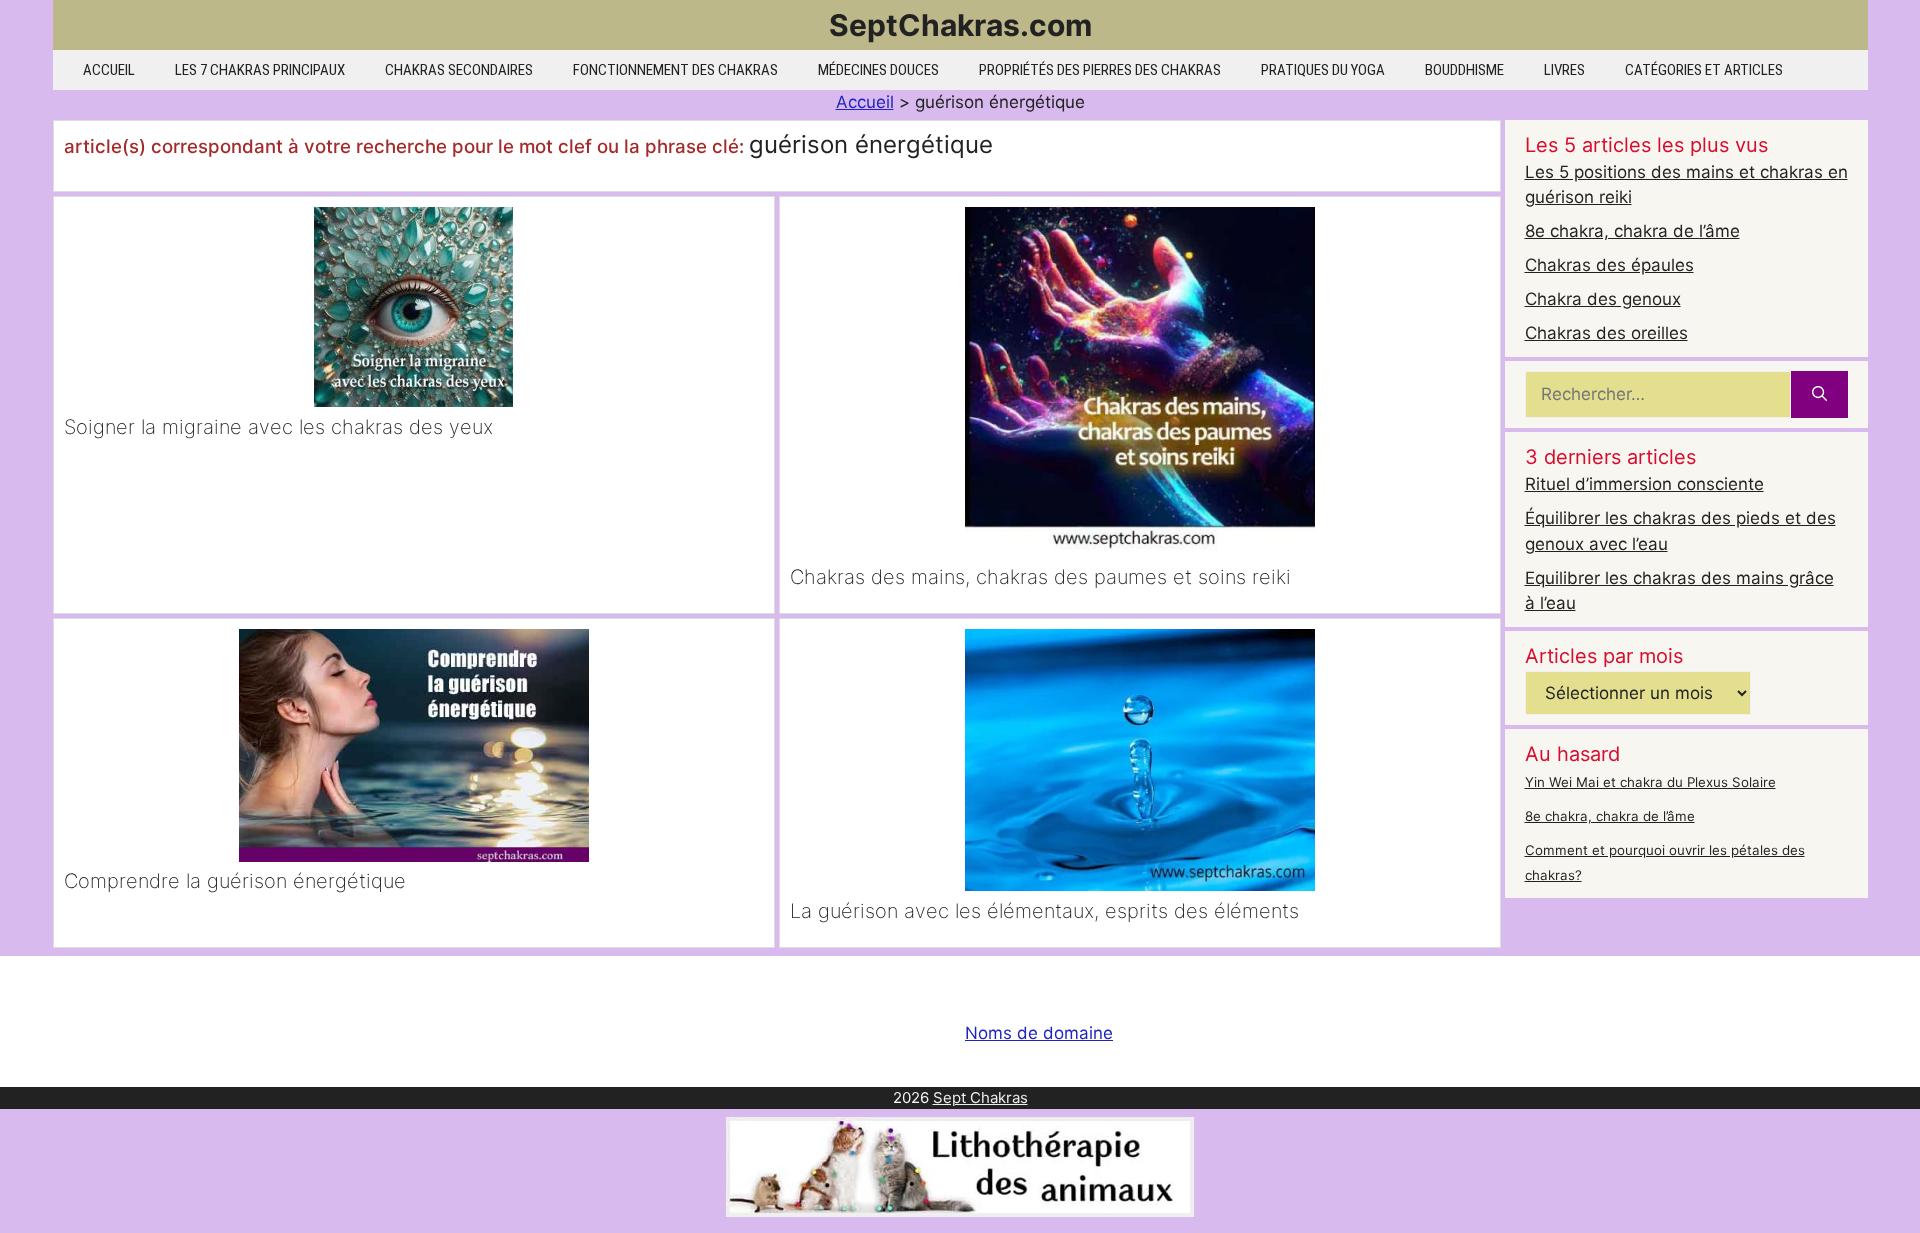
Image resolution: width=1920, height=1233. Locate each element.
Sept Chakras (980, 1097)
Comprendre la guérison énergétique (235, 881)
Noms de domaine (1039, 1033)
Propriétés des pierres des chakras (1100, 70)
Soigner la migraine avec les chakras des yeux (278, 427)
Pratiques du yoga (1323, 70)
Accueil (109, 70)
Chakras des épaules (1609, 265)
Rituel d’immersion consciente (1644, 484)
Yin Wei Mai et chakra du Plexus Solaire (1650, 782)
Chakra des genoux (1603, 299)
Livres (1564, 70)
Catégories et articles (1704, 70)
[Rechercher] (1819, 395)
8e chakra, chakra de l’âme (1632, 231)
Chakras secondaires (459, 70)
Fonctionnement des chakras (675, 70)
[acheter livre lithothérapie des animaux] (960, 1211)
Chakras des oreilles (1606, 333)
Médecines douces (878, 70)
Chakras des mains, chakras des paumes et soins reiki (1040, 577)
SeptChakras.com (960, 25)
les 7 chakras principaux (260, 70)
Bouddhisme (1464, 70)
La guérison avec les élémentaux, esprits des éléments (1044, 911)
